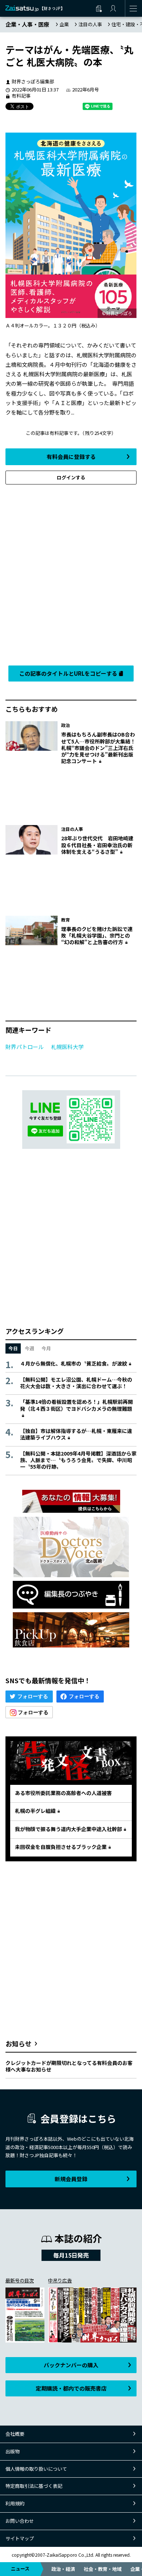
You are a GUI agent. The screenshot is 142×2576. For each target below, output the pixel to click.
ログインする (71, 477)
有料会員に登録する (71, 457)
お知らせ (19, 2043)
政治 (66, 725)
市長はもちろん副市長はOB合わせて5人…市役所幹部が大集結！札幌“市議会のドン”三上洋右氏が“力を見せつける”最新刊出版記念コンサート (98, 748)
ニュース (20, 2569)
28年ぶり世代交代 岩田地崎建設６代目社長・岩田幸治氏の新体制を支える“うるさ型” (97, 845)
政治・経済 (63, 2569)
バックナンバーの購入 (71, 2365)
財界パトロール (25, 1047)
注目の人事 (90, 24)
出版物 (13, 2451)
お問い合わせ (20, 2521)
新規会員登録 (71, 2179)
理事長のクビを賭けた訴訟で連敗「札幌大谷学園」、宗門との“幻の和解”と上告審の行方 (97, 935)
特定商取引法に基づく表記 (34, 2486)
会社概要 (15, 2434)
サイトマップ (20, 2538)
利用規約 (15, 2503)
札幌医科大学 (67, 1047)
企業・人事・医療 (27, 24)
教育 (66, 920)
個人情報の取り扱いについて (36, 2469)
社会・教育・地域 (103, 2569)
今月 (46, 1348)
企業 (64, 24)
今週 (29, 1348)
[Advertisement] (71, 573)
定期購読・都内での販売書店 (71, 2388)
